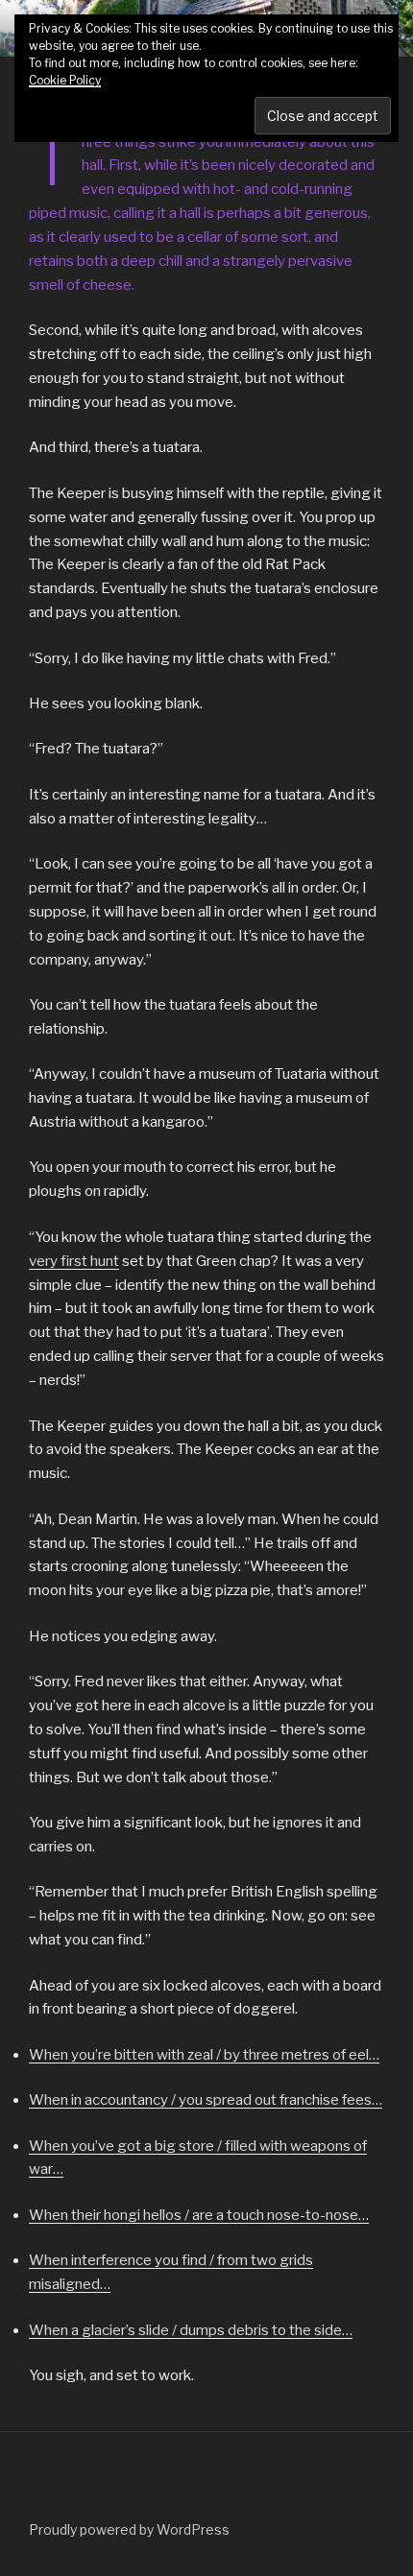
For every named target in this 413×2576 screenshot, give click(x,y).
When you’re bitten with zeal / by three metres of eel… (204, 2055)
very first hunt (74, 1261)
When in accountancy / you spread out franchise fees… (206, 2100)
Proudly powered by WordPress (129, 2529)
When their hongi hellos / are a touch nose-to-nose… (199, 2215)
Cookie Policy (65, 80)
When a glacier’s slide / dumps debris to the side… (191, 2330)
